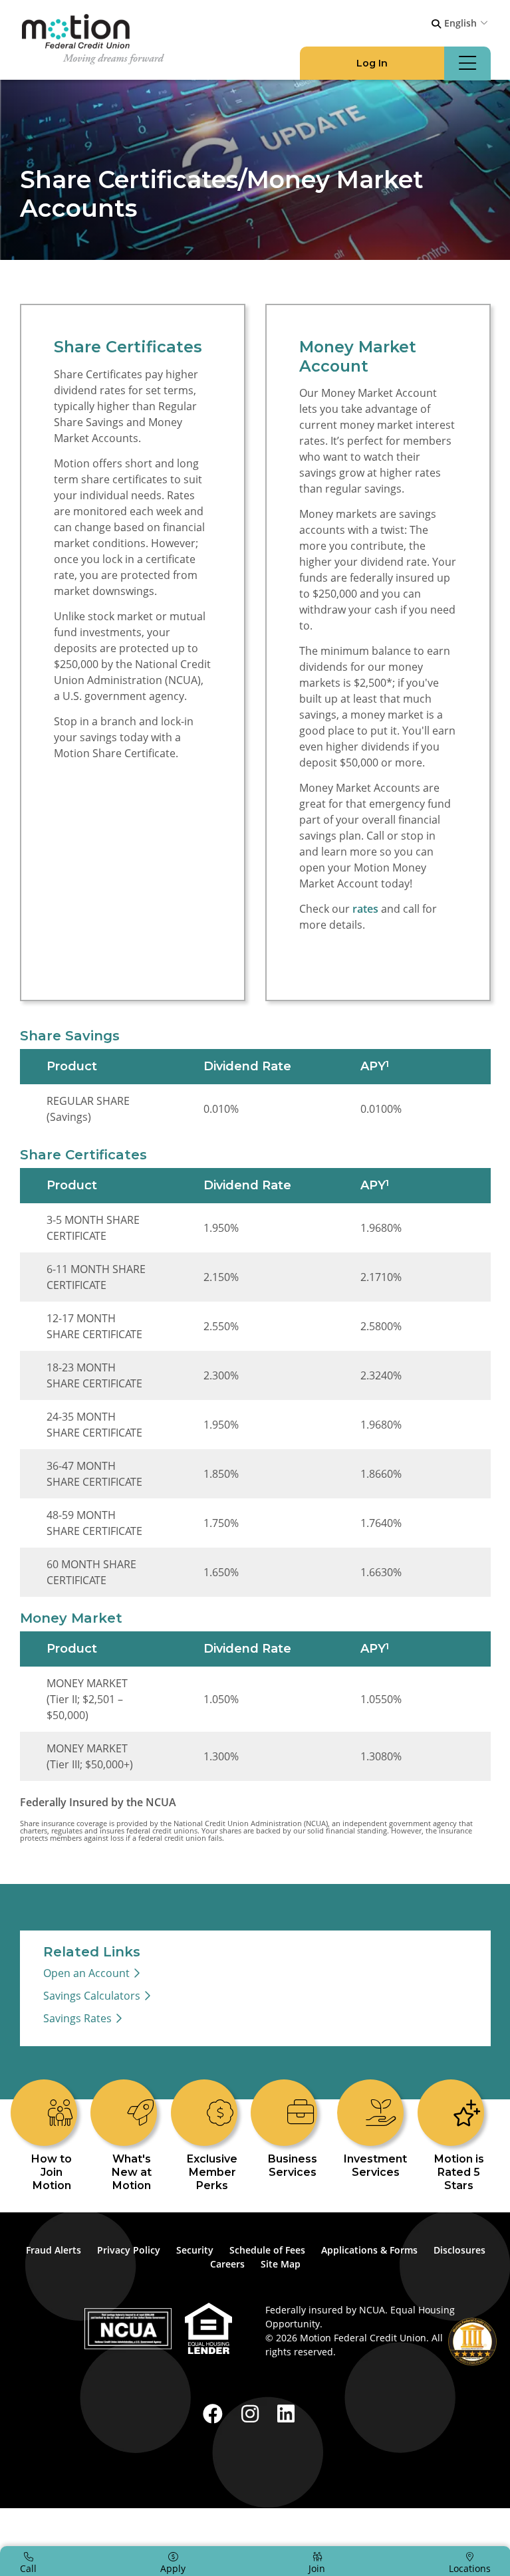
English (460, 23)
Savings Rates (77, 2020)
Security (195, 2252)
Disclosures (459, 2252)
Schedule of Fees (267, 2252)
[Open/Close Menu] (467, 63)
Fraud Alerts (54, 2252)
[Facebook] (215, 2415)
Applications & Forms (369, 2252)
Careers (227, 2266)
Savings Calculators (92, 1998)
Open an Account (86, 1975)
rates (366, 910)
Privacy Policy (129, 2252)
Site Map (281, 2266)
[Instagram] (253, 2415)
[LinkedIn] (286, 2415)
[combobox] (467, 23)
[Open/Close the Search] (436, 24)
